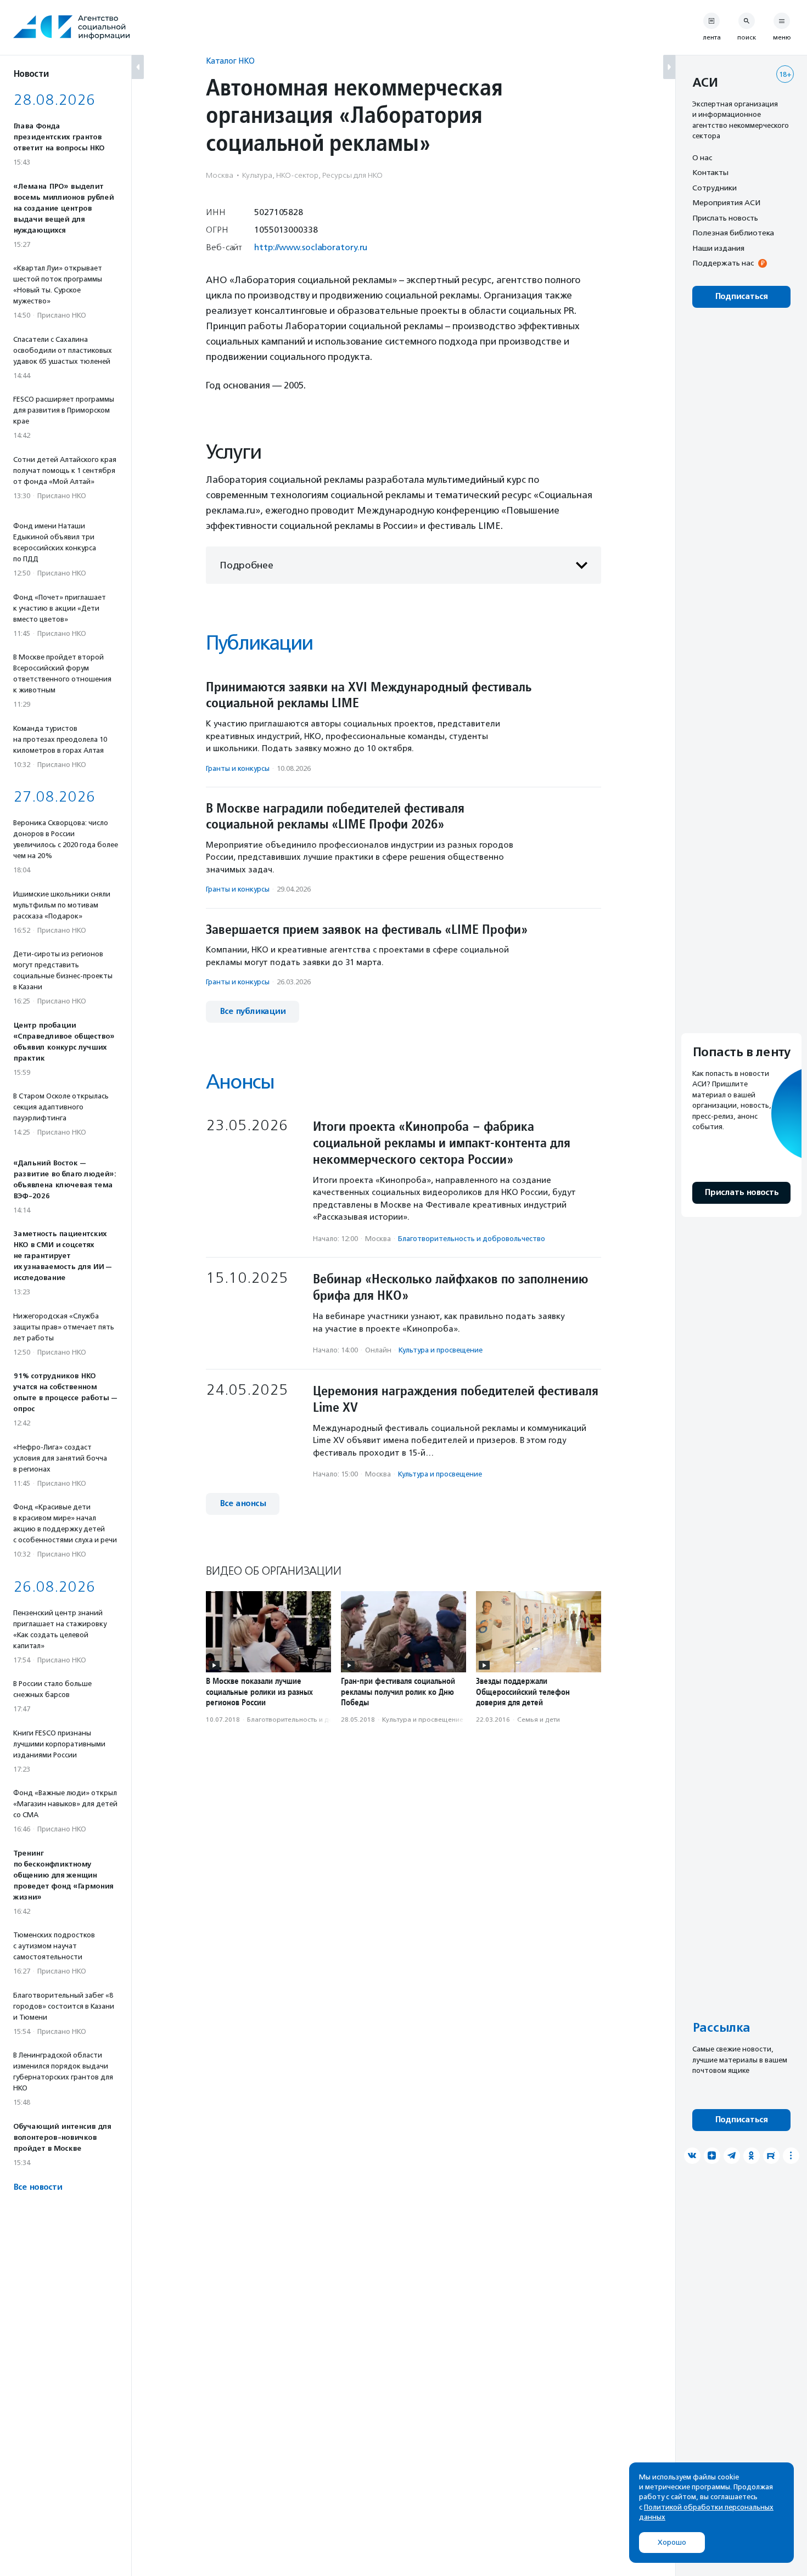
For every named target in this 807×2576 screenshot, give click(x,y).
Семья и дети (539, 1720)
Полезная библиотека (733, 233)
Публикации (259, 643)
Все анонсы (243, 1504)
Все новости (38, 2187)
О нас (702, 157)
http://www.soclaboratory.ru (311, 247)
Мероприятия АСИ (726, 203)
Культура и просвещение (441, 1350)
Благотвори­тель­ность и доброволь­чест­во (472, 1239)
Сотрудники (714, 188)
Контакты (710, 173)
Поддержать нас (723, 263)
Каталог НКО (230, 61)
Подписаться (741, 297)
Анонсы (240, 1082)
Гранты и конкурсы (238, 768)
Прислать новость (725, 218)
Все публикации (253, 1011)
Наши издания (718, 248)
